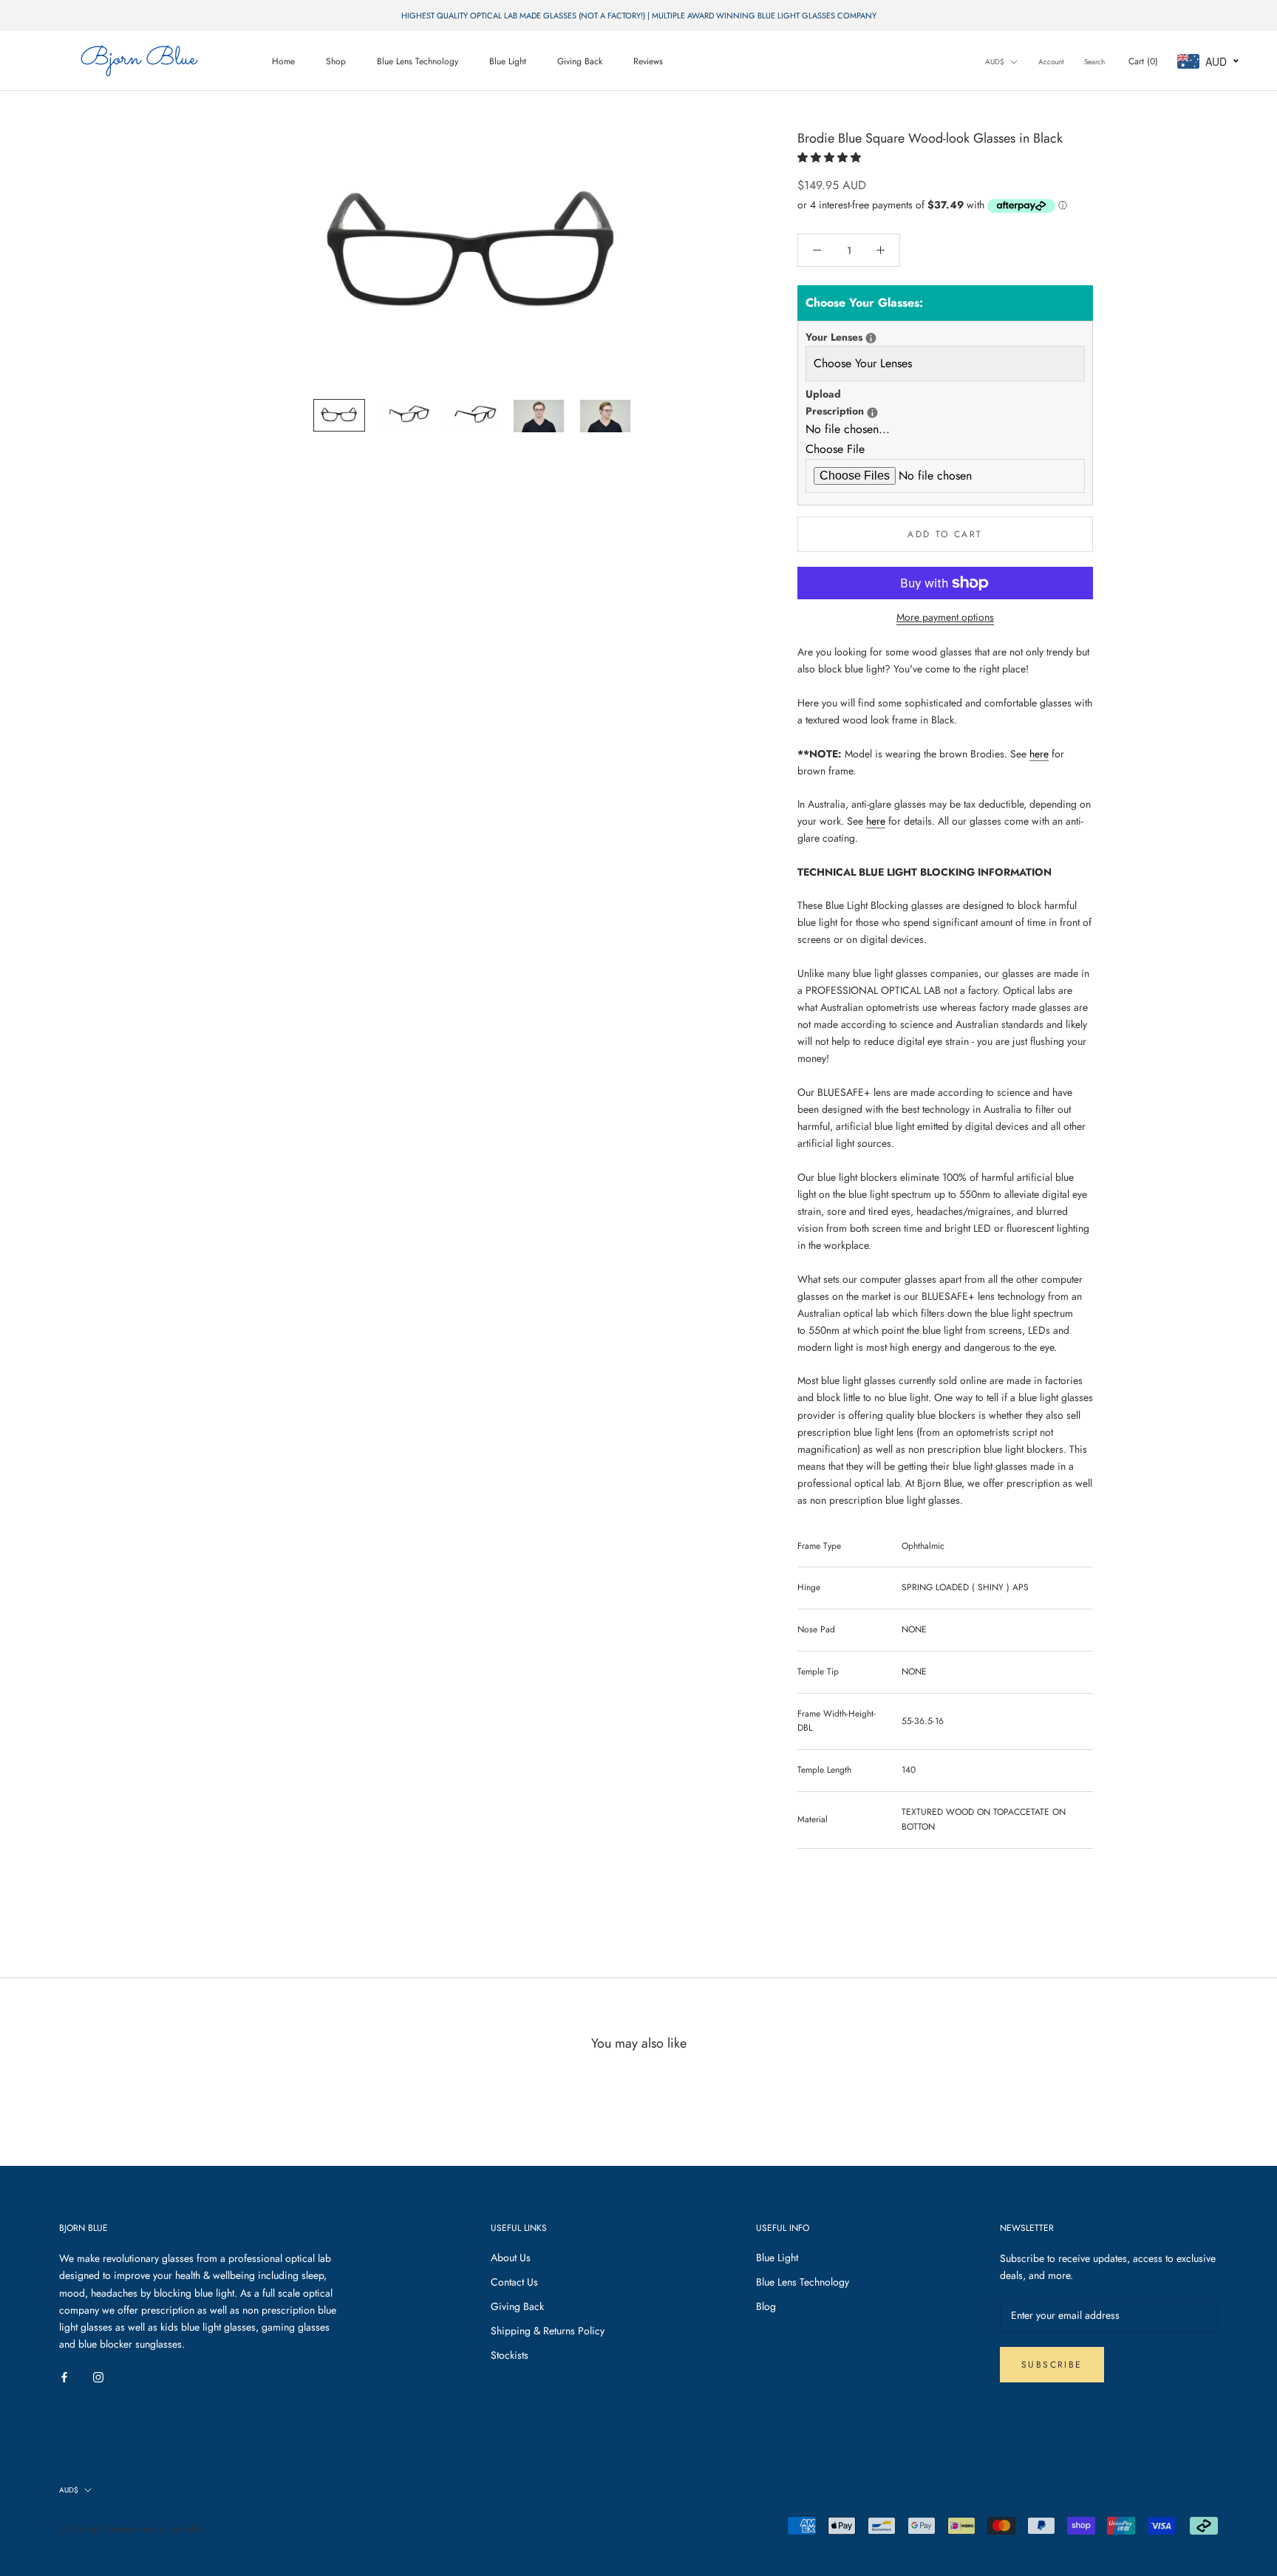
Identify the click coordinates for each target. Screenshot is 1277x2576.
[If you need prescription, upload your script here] (872, 413)
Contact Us (514, 2282)
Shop (336, 61)
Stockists (510, 2355)
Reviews (648, 61)
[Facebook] (64, 2376)
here (1039, 754)
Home (283, 61)
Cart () (1143, 61)
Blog (766, 2306)
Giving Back (580, 61)
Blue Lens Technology (418, 61)
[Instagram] (98, 2376)
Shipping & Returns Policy (548, 2331)
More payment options (945, 617)
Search (1094, 62)
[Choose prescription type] (871, 338)
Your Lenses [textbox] (854, 337)
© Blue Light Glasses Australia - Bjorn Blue (132, 2529)
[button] (831, 157)
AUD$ (995, 62)
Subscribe (1052, 2365)
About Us (511, 2258)
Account (1051, 62)
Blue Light (508, 61)
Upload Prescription (854, 402)
